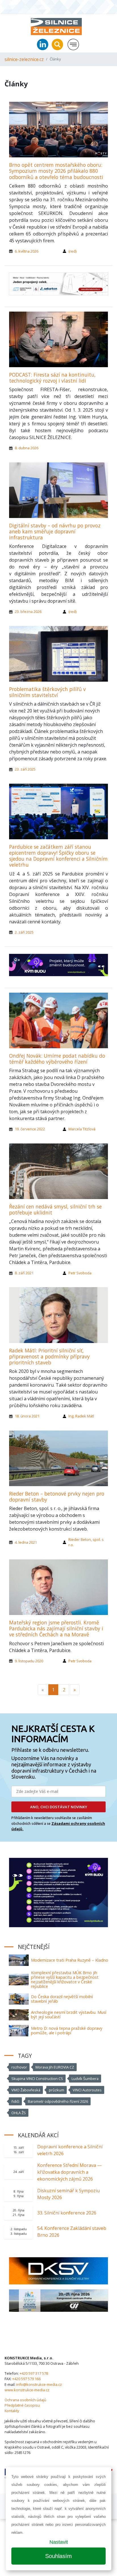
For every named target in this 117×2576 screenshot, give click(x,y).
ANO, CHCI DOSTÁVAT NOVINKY (59, 1807)
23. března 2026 (28, 612)
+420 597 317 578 (34, 2373)
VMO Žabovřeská (26, 2090)
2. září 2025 (24, 932)
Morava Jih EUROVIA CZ (55, 2067)
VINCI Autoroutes (87, 2090)
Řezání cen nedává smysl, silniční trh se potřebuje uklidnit (55, 1209)
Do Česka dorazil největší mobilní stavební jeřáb (62, 1999)
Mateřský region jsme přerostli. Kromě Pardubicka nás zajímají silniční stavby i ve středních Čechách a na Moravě (56, 1628)
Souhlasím (58, 2556)
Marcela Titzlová (82, 1129)
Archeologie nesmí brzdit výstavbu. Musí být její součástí (69, 2015)
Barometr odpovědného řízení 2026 (58, 2101)
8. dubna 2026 (27, 448)
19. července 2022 (30, 1129)
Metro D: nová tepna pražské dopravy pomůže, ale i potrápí (67, 2030)
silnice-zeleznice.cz (24, 59)
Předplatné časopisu (22, 2405)
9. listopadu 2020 (29, 1661)
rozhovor (19, 2067)
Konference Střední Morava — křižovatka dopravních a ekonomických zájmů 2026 (69, 2172)
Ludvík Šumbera (85, 2079)
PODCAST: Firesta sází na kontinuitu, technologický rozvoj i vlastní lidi (52, 378)
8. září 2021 (24, 1273)
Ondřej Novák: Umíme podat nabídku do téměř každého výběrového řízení (57, 1059)
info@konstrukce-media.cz (39, 2384)
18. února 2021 (27, 1416)
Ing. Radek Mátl (81, 1416)
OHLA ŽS (19, 2113)
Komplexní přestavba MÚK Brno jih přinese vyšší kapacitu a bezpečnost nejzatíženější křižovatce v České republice (65, 1979)
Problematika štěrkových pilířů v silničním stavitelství (47, 692)
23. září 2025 (25, 769)
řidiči (15, 2101)
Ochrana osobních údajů (25, 2400)
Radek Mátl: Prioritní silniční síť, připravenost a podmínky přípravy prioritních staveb (49, 1356)
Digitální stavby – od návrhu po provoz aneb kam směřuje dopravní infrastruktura (55, 531)
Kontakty (12, 2411)
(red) (72, 251)
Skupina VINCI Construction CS (37, 2079)
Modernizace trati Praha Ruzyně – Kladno (70, 1960)
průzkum (57, 2090)
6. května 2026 (27, 251)
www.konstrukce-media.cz (27, 2390)
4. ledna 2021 (26, 1542)
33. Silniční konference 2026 (67, 2213)
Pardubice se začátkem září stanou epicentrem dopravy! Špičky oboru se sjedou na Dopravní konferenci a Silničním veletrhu (58, 856)
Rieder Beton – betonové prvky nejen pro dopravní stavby (57, 1497)
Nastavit (59, 2542)
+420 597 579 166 (26, 2379)
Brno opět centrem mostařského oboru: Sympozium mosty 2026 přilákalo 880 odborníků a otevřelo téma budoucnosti (56, 171)
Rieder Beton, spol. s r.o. (86, 1542)
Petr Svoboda (80, 1273)
